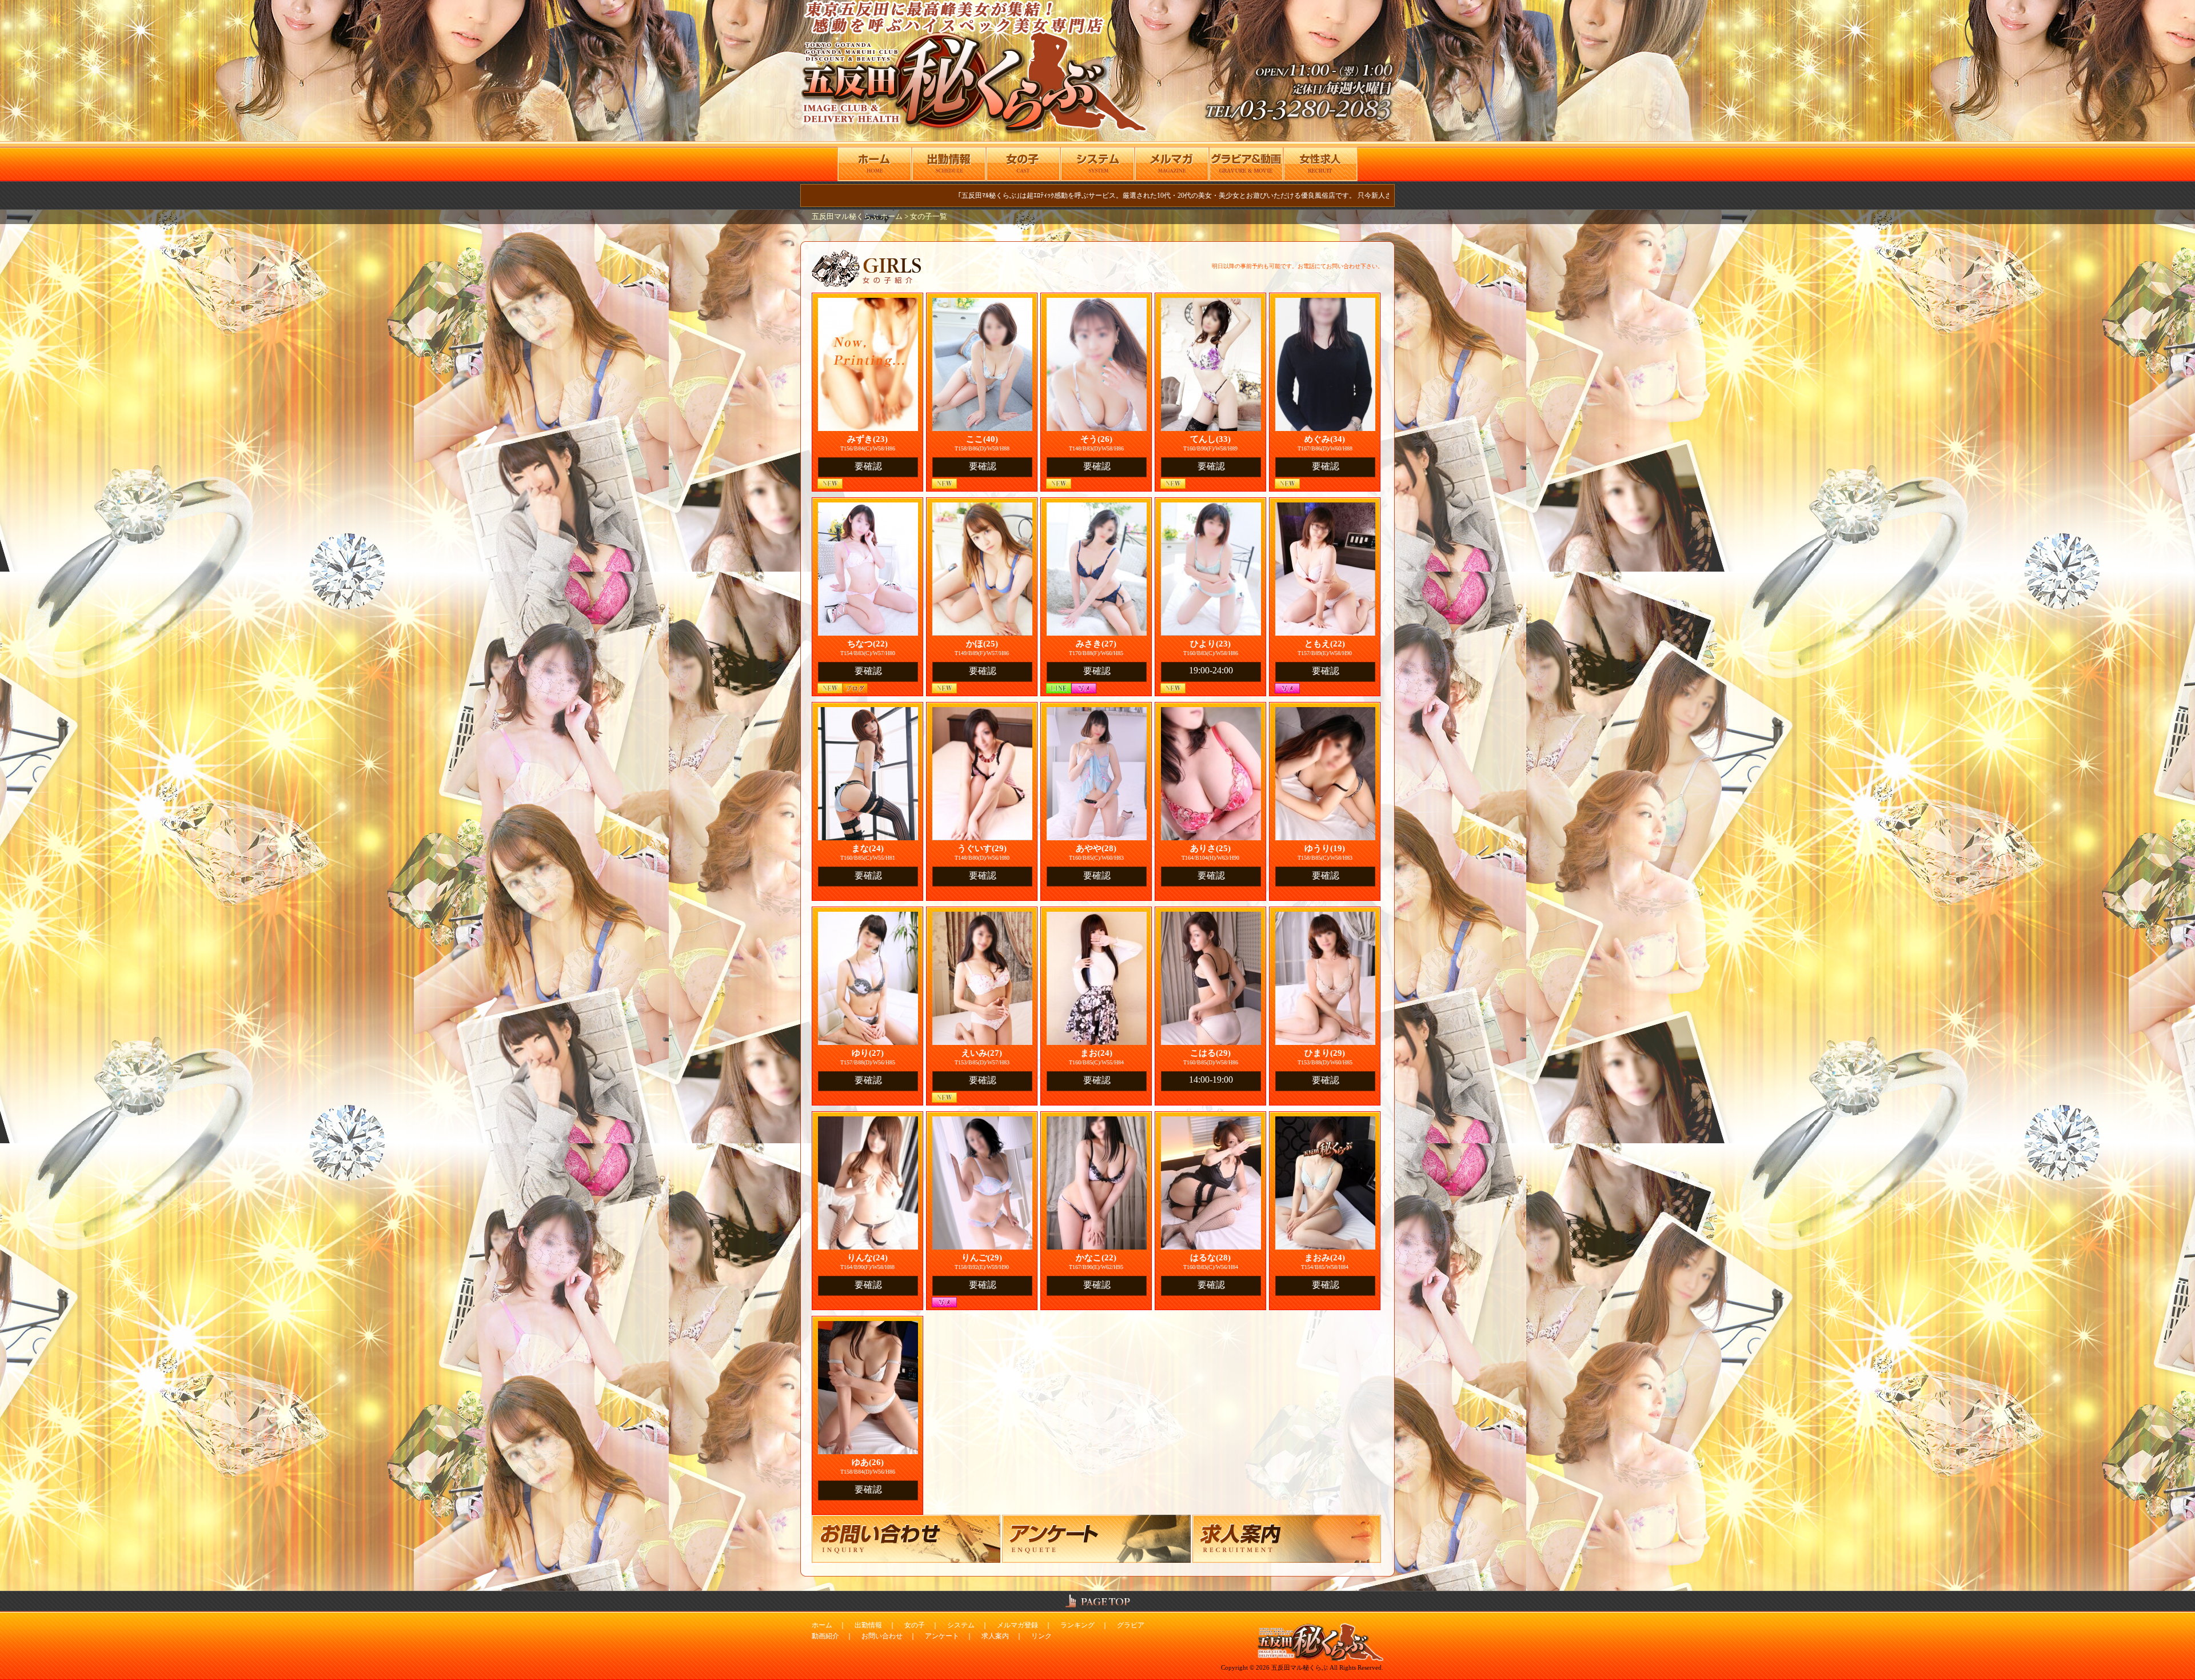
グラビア (1131, 1625)
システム (961, 1625)
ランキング (1077, 1625)
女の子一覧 (929, 217)
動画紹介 (825, 1636)
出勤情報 (868, 1625)
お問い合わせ (882, 1636)
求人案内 (995, 1636)
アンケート (942, 1636)
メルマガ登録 (1017, 1625)
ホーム (822, 1625)
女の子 (915, 1625)
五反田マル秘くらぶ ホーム (858, 217)
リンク (1041, 1636)
